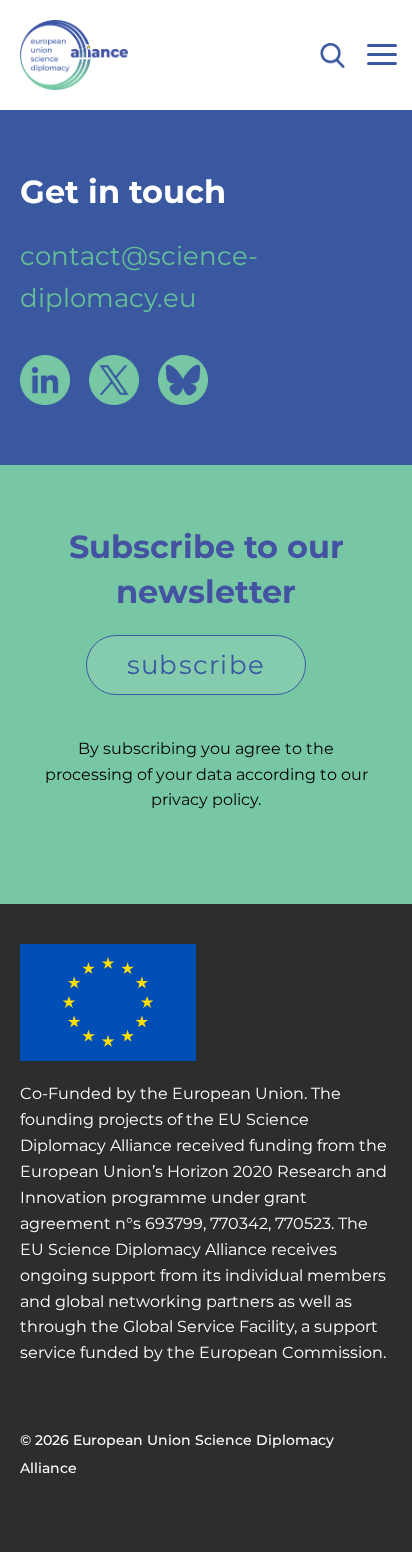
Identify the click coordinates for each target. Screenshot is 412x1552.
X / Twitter (114, 380)
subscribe (196, 665)
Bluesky (183, 380)
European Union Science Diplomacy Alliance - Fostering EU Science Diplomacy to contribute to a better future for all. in (112, 55)
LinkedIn (45, 380)
